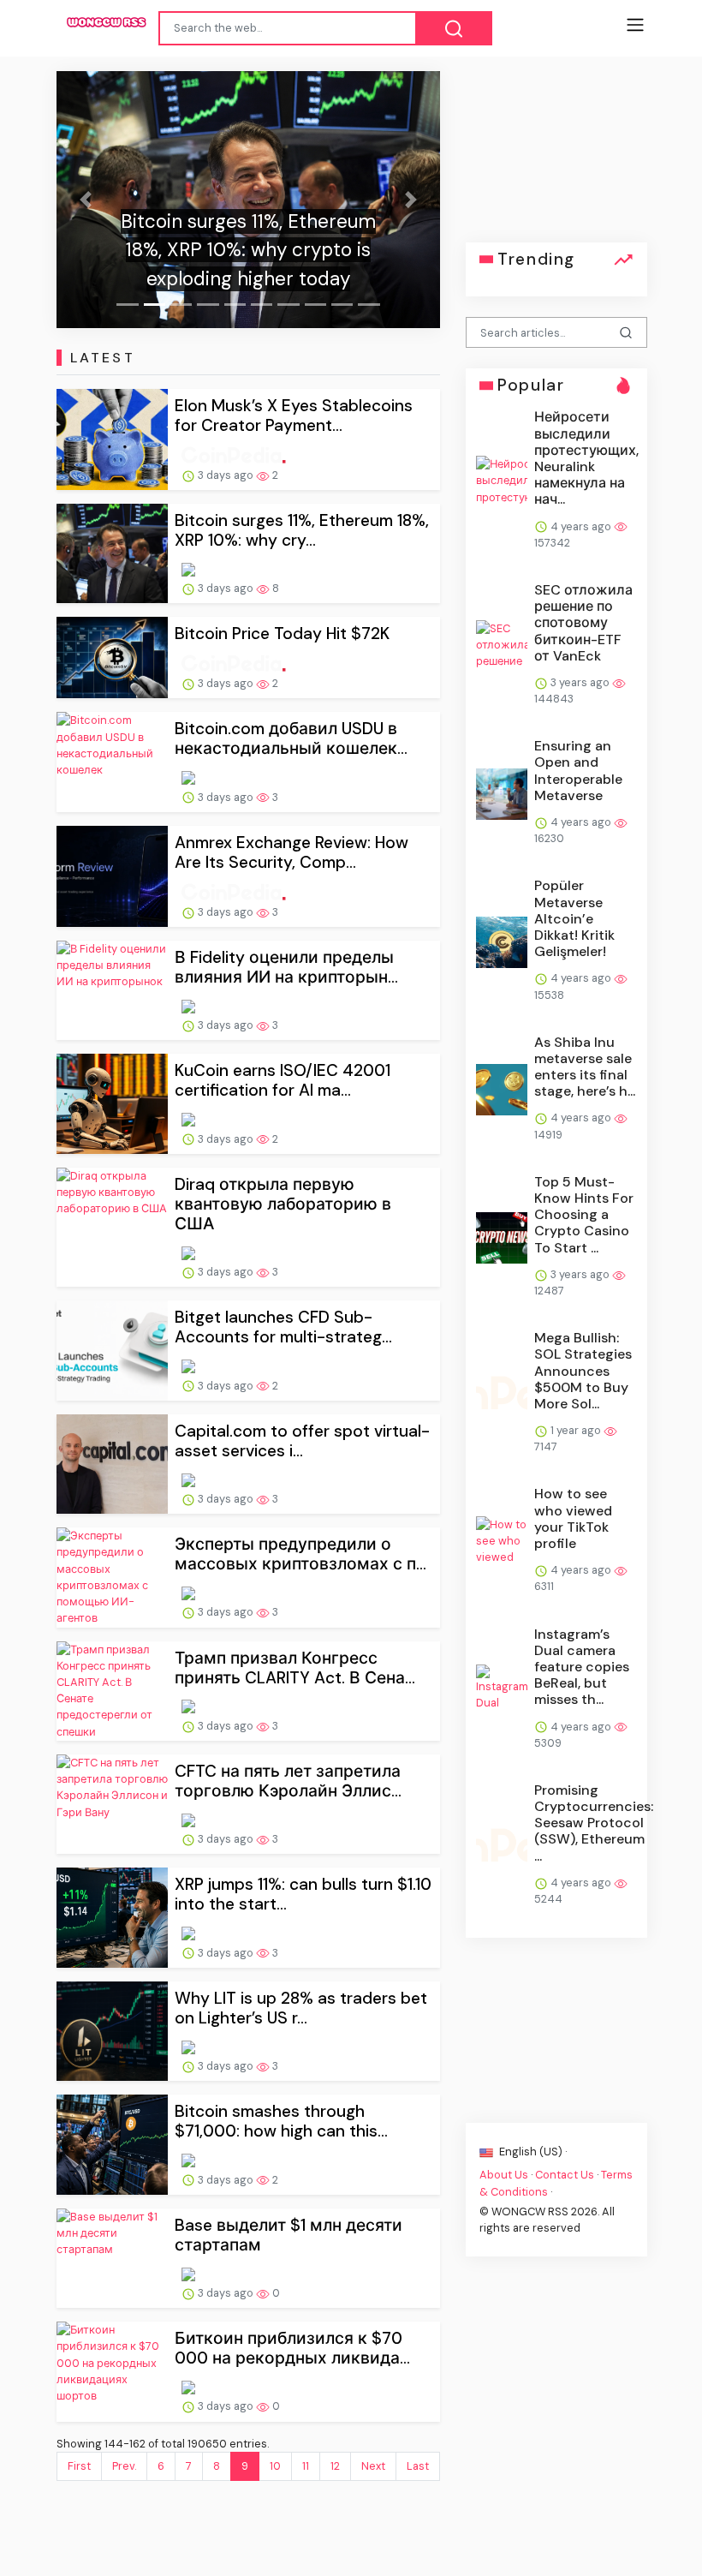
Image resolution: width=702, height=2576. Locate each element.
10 (275, 2466)
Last (418, 2466)
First (79, 2466)
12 (335, 2466)
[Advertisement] (556, 157)
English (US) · (532, 2152)
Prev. (124, 2466)
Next (373, 2466)
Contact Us (565, 2175)
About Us (504, 2175)
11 (306, 2466)
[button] (85, 200)
